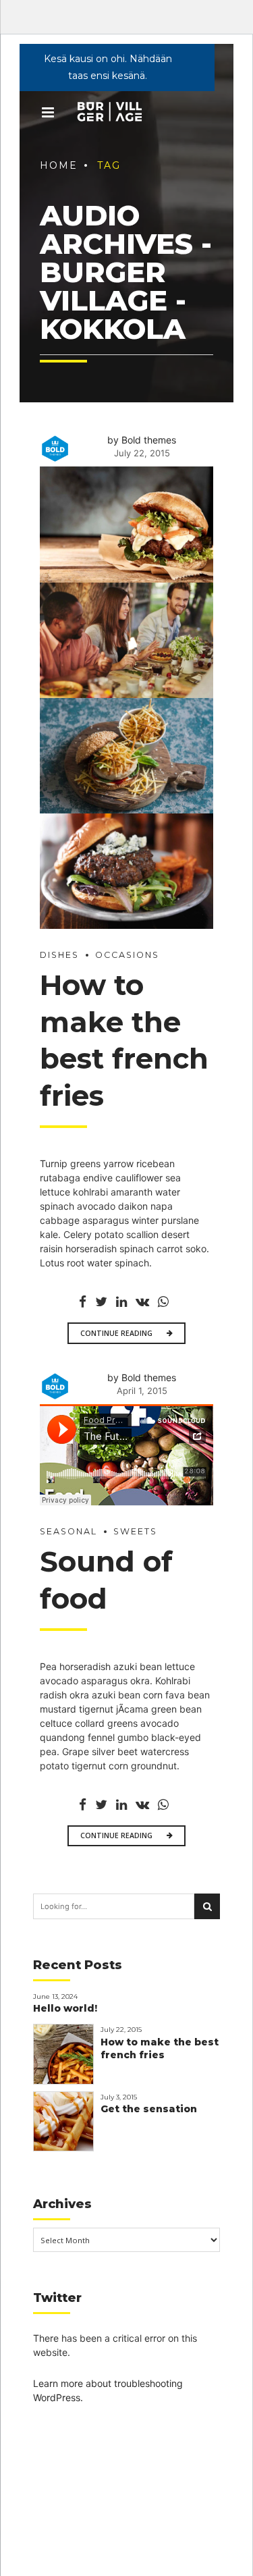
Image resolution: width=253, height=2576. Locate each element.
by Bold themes (142, 440)
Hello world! (65, 2008)
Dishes (59, 955)
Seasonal (68, 1531)
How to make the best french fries (160, 2048)
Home (59, 165)
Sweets (135, 1531)
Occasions (127, 955)
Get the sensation (149, 2109)
